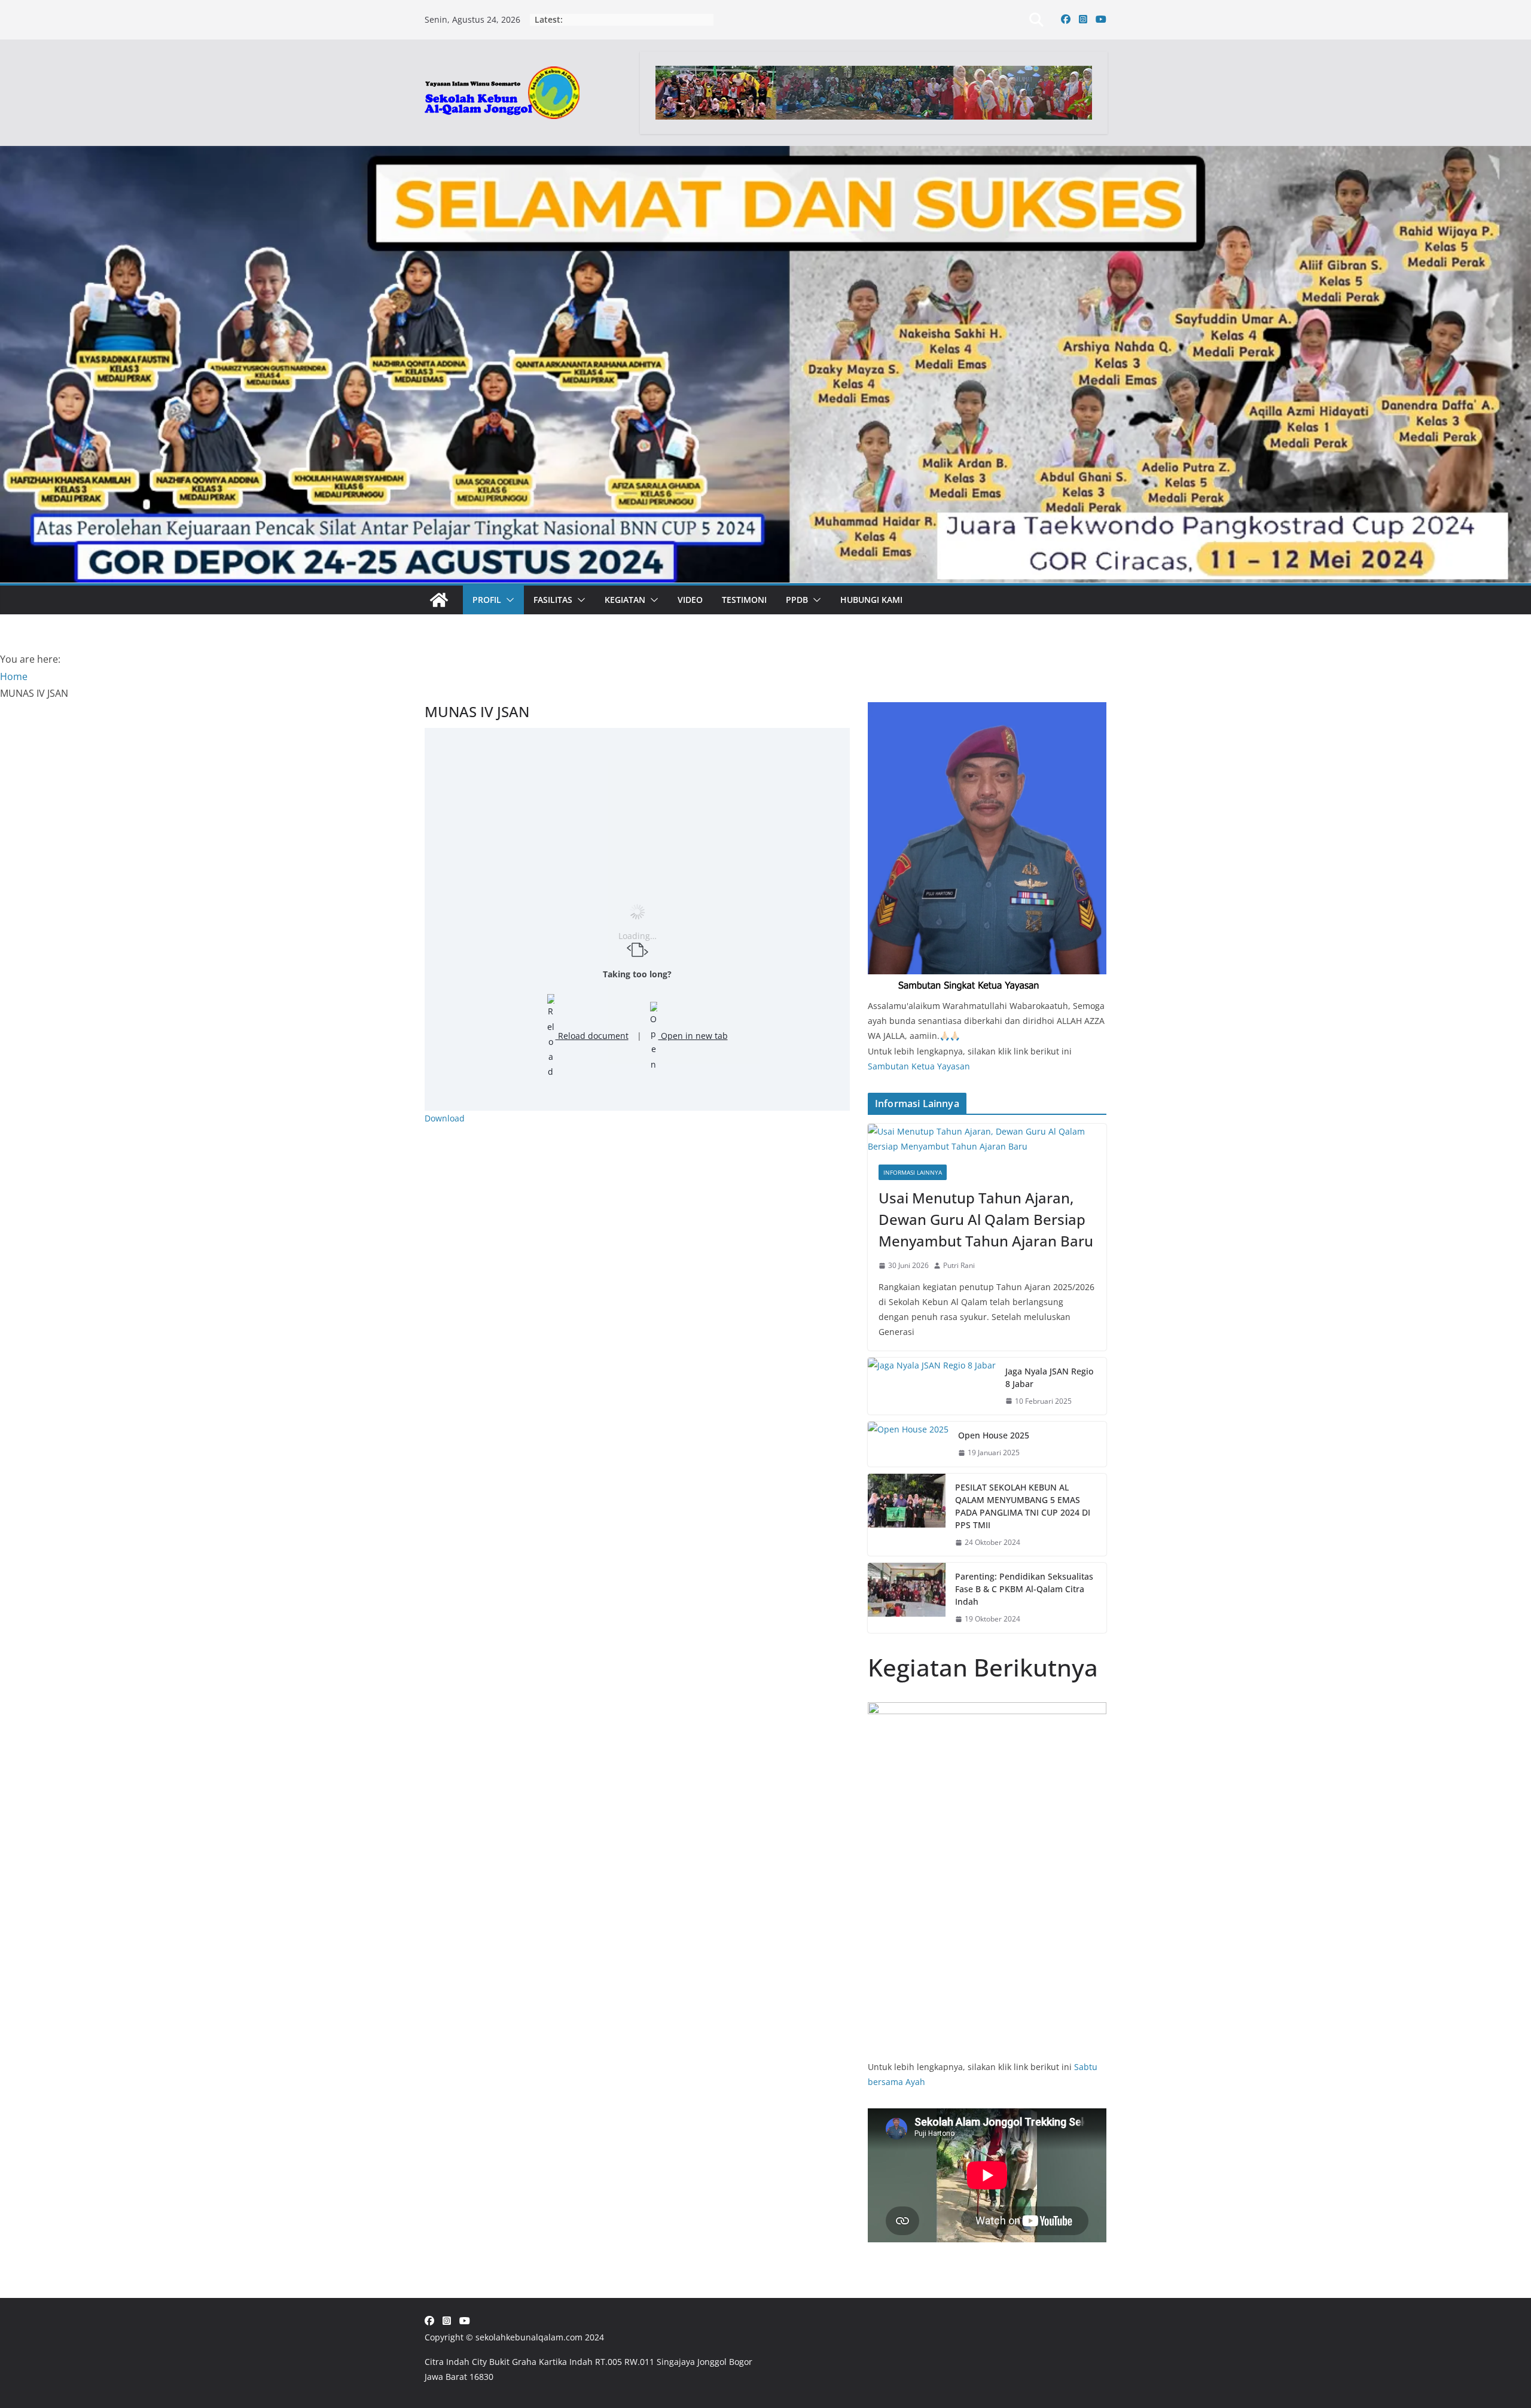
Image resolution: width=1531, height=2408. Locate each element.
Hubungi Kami (871, 600)
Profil (487, 600)
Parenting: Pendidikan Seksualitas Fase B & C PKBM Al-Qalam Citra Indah (1024, 1589)
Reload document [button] (592, 1036)
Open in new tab (693, 1036)
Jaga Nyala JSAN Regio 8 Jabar (1049, 1377)
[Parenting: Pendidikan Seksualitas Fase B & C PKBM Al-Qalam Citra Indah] (907, 1598)
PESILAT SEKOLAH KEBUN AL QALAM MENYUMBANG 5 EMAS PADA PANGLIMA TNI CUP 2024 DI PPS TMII (1023, 1506)
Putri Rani (959, 1265)
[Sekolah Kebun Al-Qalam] (439, 600)
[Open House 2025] (908, 1444)
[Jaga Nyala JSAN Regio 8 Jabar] (932, 1386)
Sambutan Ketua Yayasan (919, 1066)
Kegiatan (625, 600)
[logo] (987, 710)
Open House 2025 (994, 1435)
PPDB (797, 600)
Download (445, 1118)
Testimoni (744, 600)
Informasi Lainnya (913, 1172)
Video (690, 600)
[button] (508, 600)
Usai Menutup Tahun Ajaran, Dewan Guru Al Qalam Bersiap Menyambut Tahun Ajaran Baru (986, 1219)
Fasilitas (553, 600)
